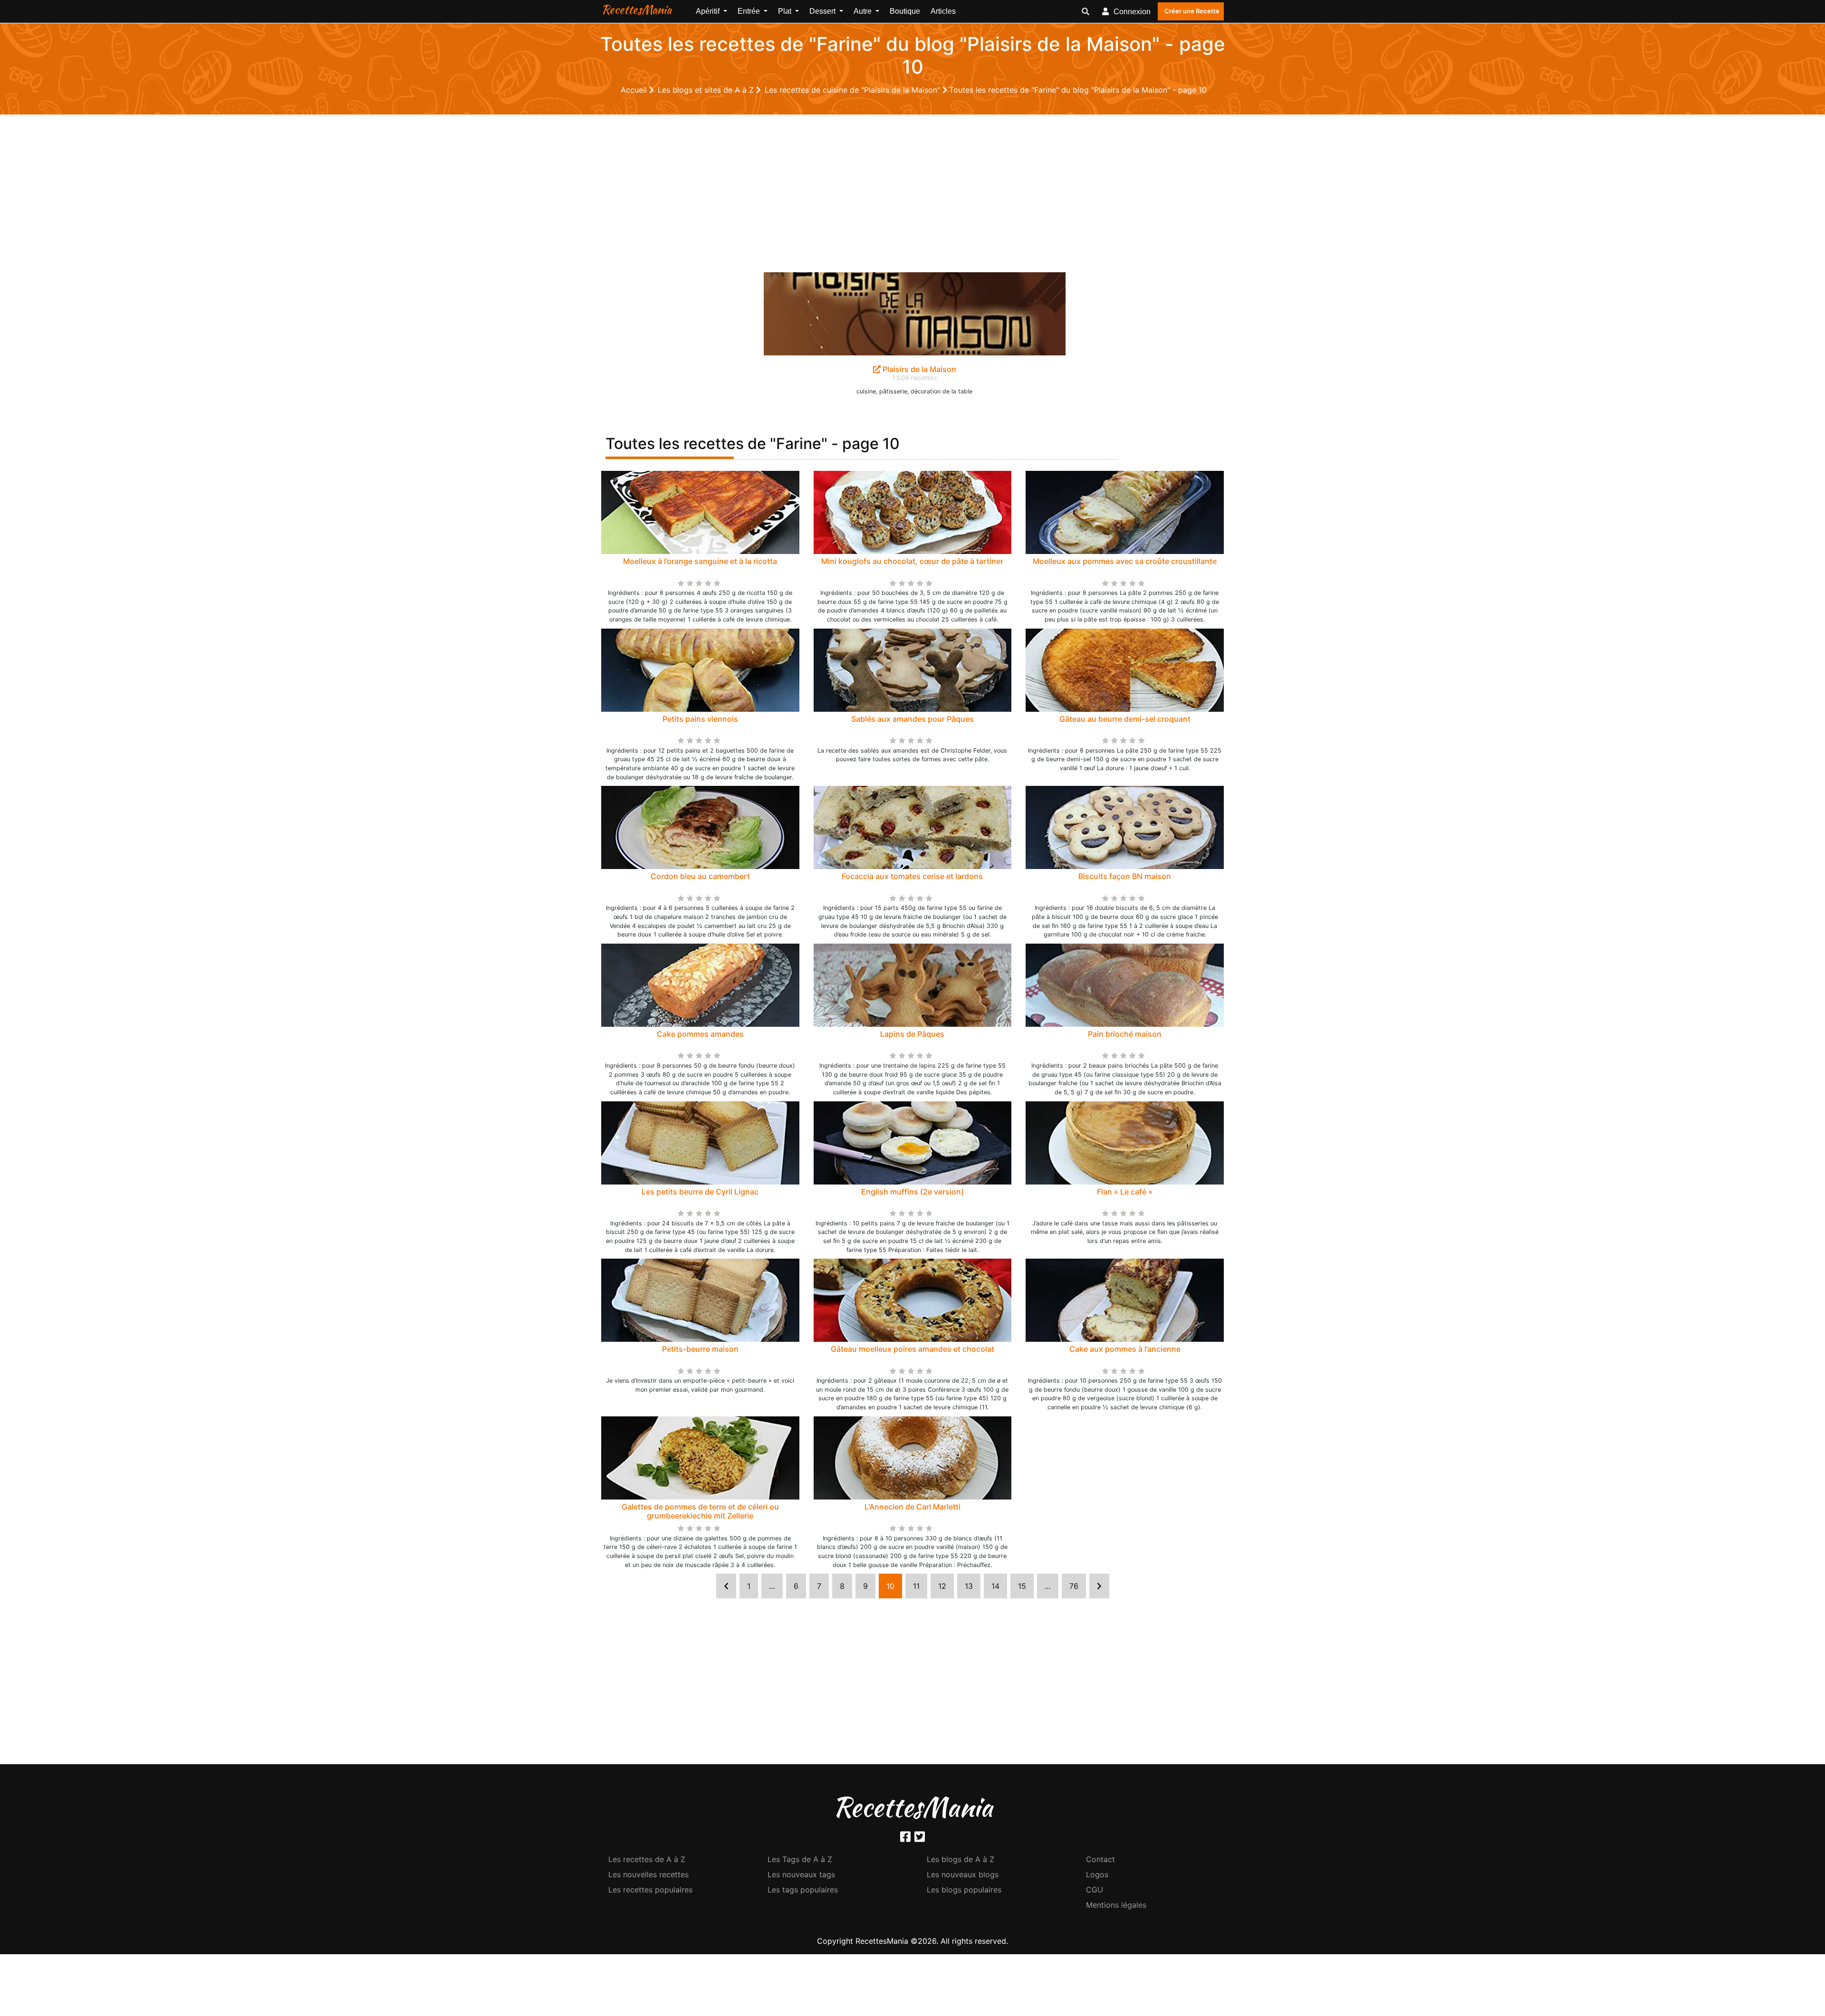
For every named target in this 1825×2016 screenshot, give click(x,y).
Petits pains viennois (700, 719)
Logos (1097, 1874)
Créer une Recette (1192, 11)
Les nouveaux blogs (963, 1874)
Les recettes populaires (650, 1890)
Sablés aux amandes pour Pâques (912, 719)
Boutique (905, 11)
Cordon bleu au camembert (700, 876)
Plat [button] (786, 11)
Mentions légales (1116, 1905)
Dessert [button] (823, 11)
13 (969, 1586)
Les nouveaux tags (801, 1874)
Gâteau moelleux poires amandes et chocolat (912, 1349)
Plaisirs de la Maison (918, 369)
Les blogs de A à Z (961, 1859)
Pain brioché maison (1125, 1034)
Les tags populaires (803, 1890)
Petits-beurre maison (700, 1349)
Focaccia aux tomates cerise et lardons (912, 876)
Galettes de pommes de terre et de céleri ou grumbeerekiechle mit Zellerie (700, 1511)
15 (1022, 1586)
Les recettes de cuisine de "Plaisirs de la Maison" (854, 90)
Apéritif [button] (709, 11)
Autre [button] (864, 11)
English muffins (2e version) (912, 1192)
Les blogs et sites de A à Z (707, 90)
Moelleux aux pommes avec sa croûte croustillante (1125, 561)
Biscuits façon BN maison (1125, 876)
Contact (1100, 1859)
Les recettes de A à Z (647, 1859)
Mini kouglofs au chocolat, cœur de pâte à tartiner (912, 561)
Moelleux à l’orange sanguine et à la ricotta (700, 561)
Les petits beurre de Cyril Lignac (700, 1192)
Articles (943, 11)
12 (942, 1586)
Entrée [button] (750, 11)
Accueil (635, 90)
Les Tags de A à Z (800, 1859)
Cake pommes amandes (700, 1034)
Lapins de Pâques (912, 1034)
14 (995, 1586)
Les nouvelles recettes (648, 1874)
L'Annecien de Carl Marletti (912, 1507)
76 (1074, 1586)
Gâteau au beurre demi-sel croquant (1125, 719)
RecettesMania (636, 10)
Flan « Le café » (1125, 1192)
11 (916, 1586)
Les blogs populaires (964, 1890)
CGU (1095, 1890)
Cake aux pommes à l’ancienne (1125, 1349)
